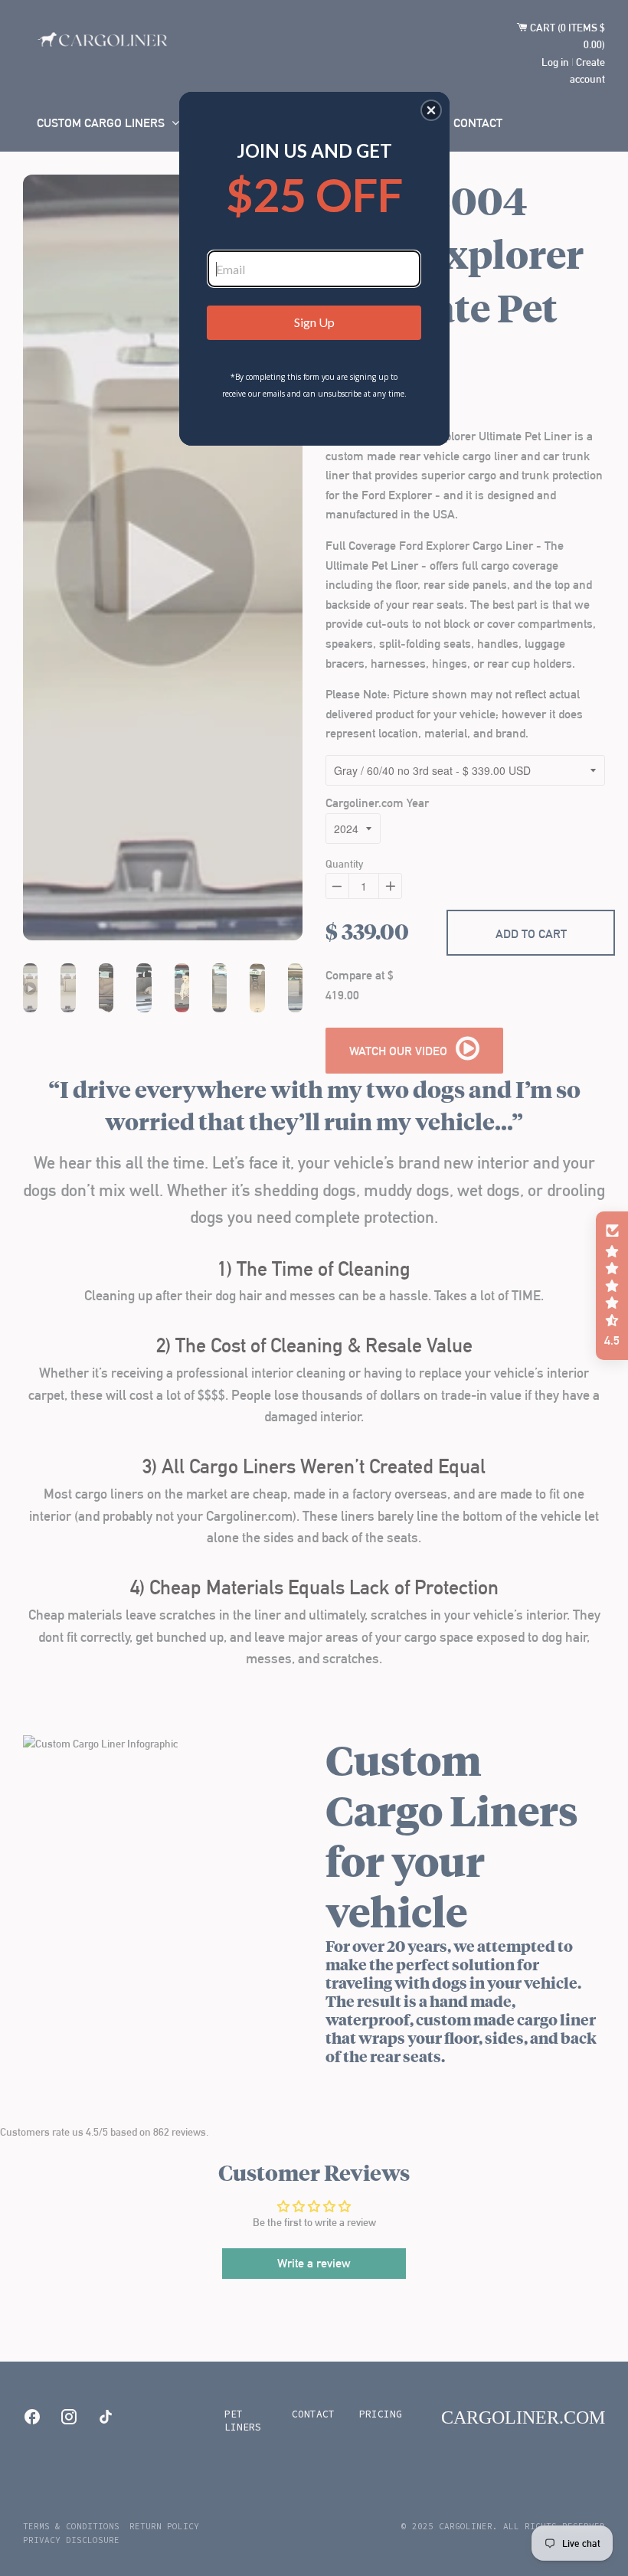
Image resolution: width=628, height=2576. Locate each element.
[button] (431, 110)
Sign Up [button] (314, 322)
